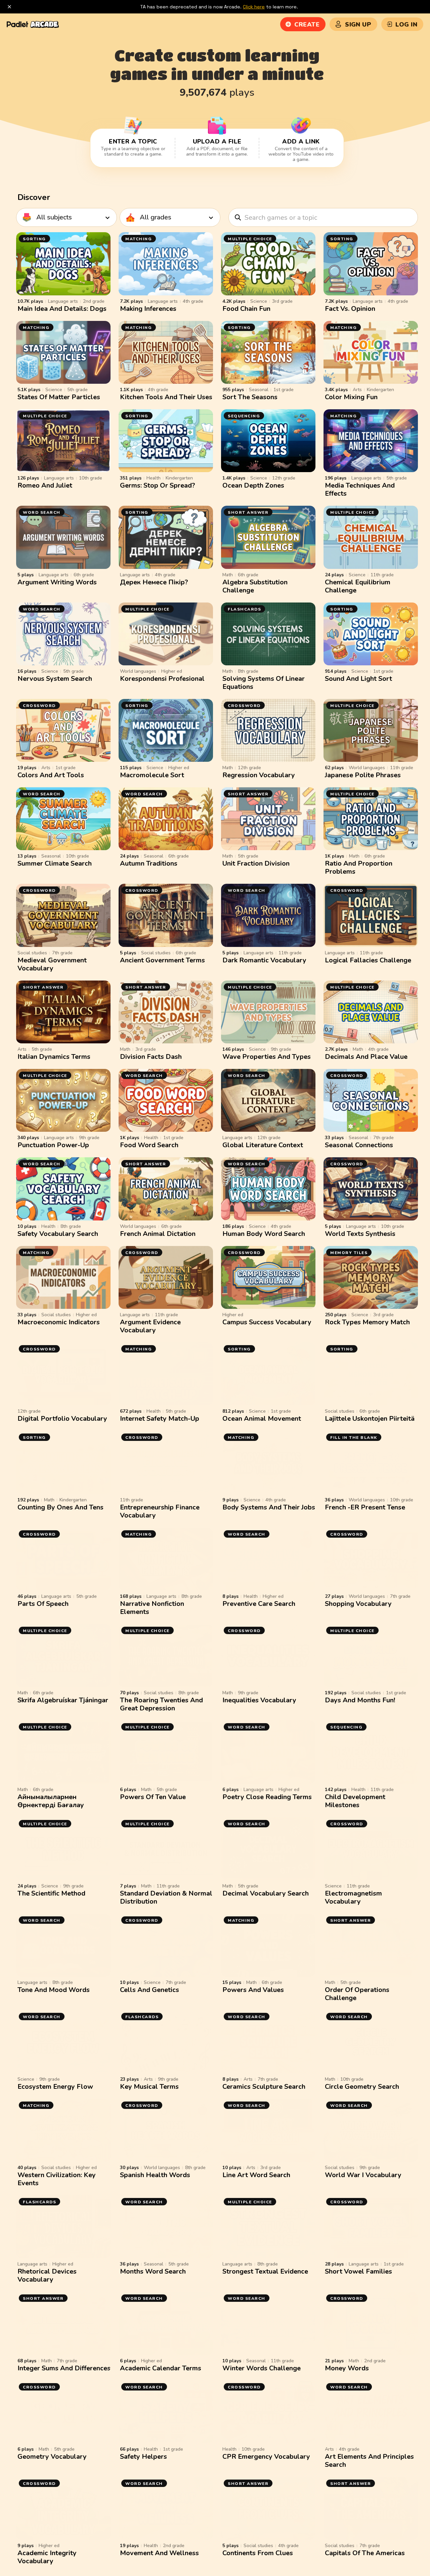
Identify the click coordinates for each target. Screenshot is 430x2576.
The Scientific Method (51, 1893)
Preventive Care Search (259, 1604)
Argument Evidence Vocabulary (150, 1326)
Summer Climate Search (55, 863)
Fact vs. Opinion (350, 309)
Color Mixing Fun (351, 397)
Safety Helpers (143, 2457)
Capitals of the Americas (365, 2553)
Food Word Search (149, 1145)
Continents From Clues (258, 2553)
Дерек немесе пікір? (154, 582)
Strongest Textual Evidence (265, 2271)
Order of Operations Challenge (357, 1994)
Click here (254, 7)
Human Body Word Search (264, 1234)
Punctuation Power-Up (53, 1145)
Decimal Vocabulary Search (266, 1893)
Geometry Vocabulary (52, 2457)
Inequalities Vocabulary (259, 1700)
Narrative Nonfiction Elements (152, 1608)
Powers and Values (253, 1990)
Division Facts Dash (151, 1057)
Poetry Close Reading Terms (267, 1797)
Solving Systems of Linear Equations (264, 683)
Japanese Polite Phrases (363, 775)
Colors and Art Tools (51, 775)
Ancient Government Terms (162, 960)
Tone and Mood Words (54, 1990)
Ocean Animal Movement (262, 1419)
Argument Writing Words (57, 582)
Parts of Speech (43, 1604)
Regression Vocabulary (259, 775)
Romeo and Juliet (45, 485)
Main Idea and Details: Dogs (62, 309)
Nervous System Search (55, 679)
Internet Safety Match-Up (160, 1419)
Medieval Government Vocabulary (52, 964)
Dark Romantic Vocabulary (264, 960)
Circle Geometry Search (362, 2087)
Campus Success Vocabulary (267, 1322)
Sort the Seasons (250, 397)
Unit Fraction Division (256, 863)
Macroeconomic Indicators (59, 1322)
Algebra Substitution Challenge (255, 586)
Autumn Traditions (149, 863)
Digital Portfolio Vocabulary (62, 1419)
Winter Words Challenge (262, 2368)
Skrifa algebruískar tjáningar (63, 1700)
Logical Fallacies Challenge (368, 960)
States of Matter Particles (59, 397)
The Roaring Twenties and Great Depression (161, 1704)
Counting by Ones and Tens (60, 1507)
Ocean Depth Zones (253, 485)
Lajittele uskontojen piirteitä (370, 1419)
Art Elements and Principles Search (369, 2461)
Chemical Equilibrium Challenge (358, 586)
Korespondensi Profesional (162, 679)
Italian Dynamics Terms (54, 1057)
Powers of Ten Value (153, 1797)
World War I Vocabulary (363, 2175)
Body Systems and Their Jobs (269, 1507)
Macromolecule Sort (152, 775)
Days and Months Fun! (360, 1700)
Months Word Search (153, 2271)
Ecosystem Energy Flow (55, 2087)
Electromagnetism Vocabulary (353, 1897)
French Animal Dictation (158, 1234)
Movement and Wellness (159, 2553)
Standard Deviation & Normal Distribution (166, 1897)
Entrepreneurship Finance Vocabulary (160, 1511)
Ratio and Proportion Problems (359, 867)
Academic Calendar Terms (161, 2368)
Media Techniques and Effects (360, 489)
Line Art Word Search (256, 2175)
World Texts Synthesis (360, 1234)
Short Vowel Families (358, 2271)
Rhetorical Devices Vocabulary (47, 2275)
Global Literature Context (263, 1145)
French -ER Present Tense (365, 1507)
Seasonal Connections (359, 1145)
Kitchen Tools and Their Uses (166, 397)
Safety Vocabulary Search (58, 1234)
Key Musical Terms (149, 2087)
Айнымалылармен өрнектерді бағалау (51, 1801)
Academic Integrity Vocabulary (47, 2557)
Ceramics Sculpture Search (264, 2087)
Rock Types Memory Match (367, 1322)
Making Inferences (148, 309)
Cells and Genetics (149, 1990)
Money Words (347, 2368)
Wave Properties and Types (267, 1057)
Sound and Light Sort (358, 679)
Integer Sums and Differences (64, 2368)
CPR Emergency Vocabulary (266, 2457)
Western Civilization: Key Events (57, 2179)
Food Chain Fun (246, 309)
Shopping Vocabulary (358, 1604)
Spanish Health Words (155, 2175)
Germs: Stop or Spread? (158, 485)
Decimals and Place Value (366, 1057)
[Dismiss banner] (9, 7)
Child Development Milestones (355, 1801)
